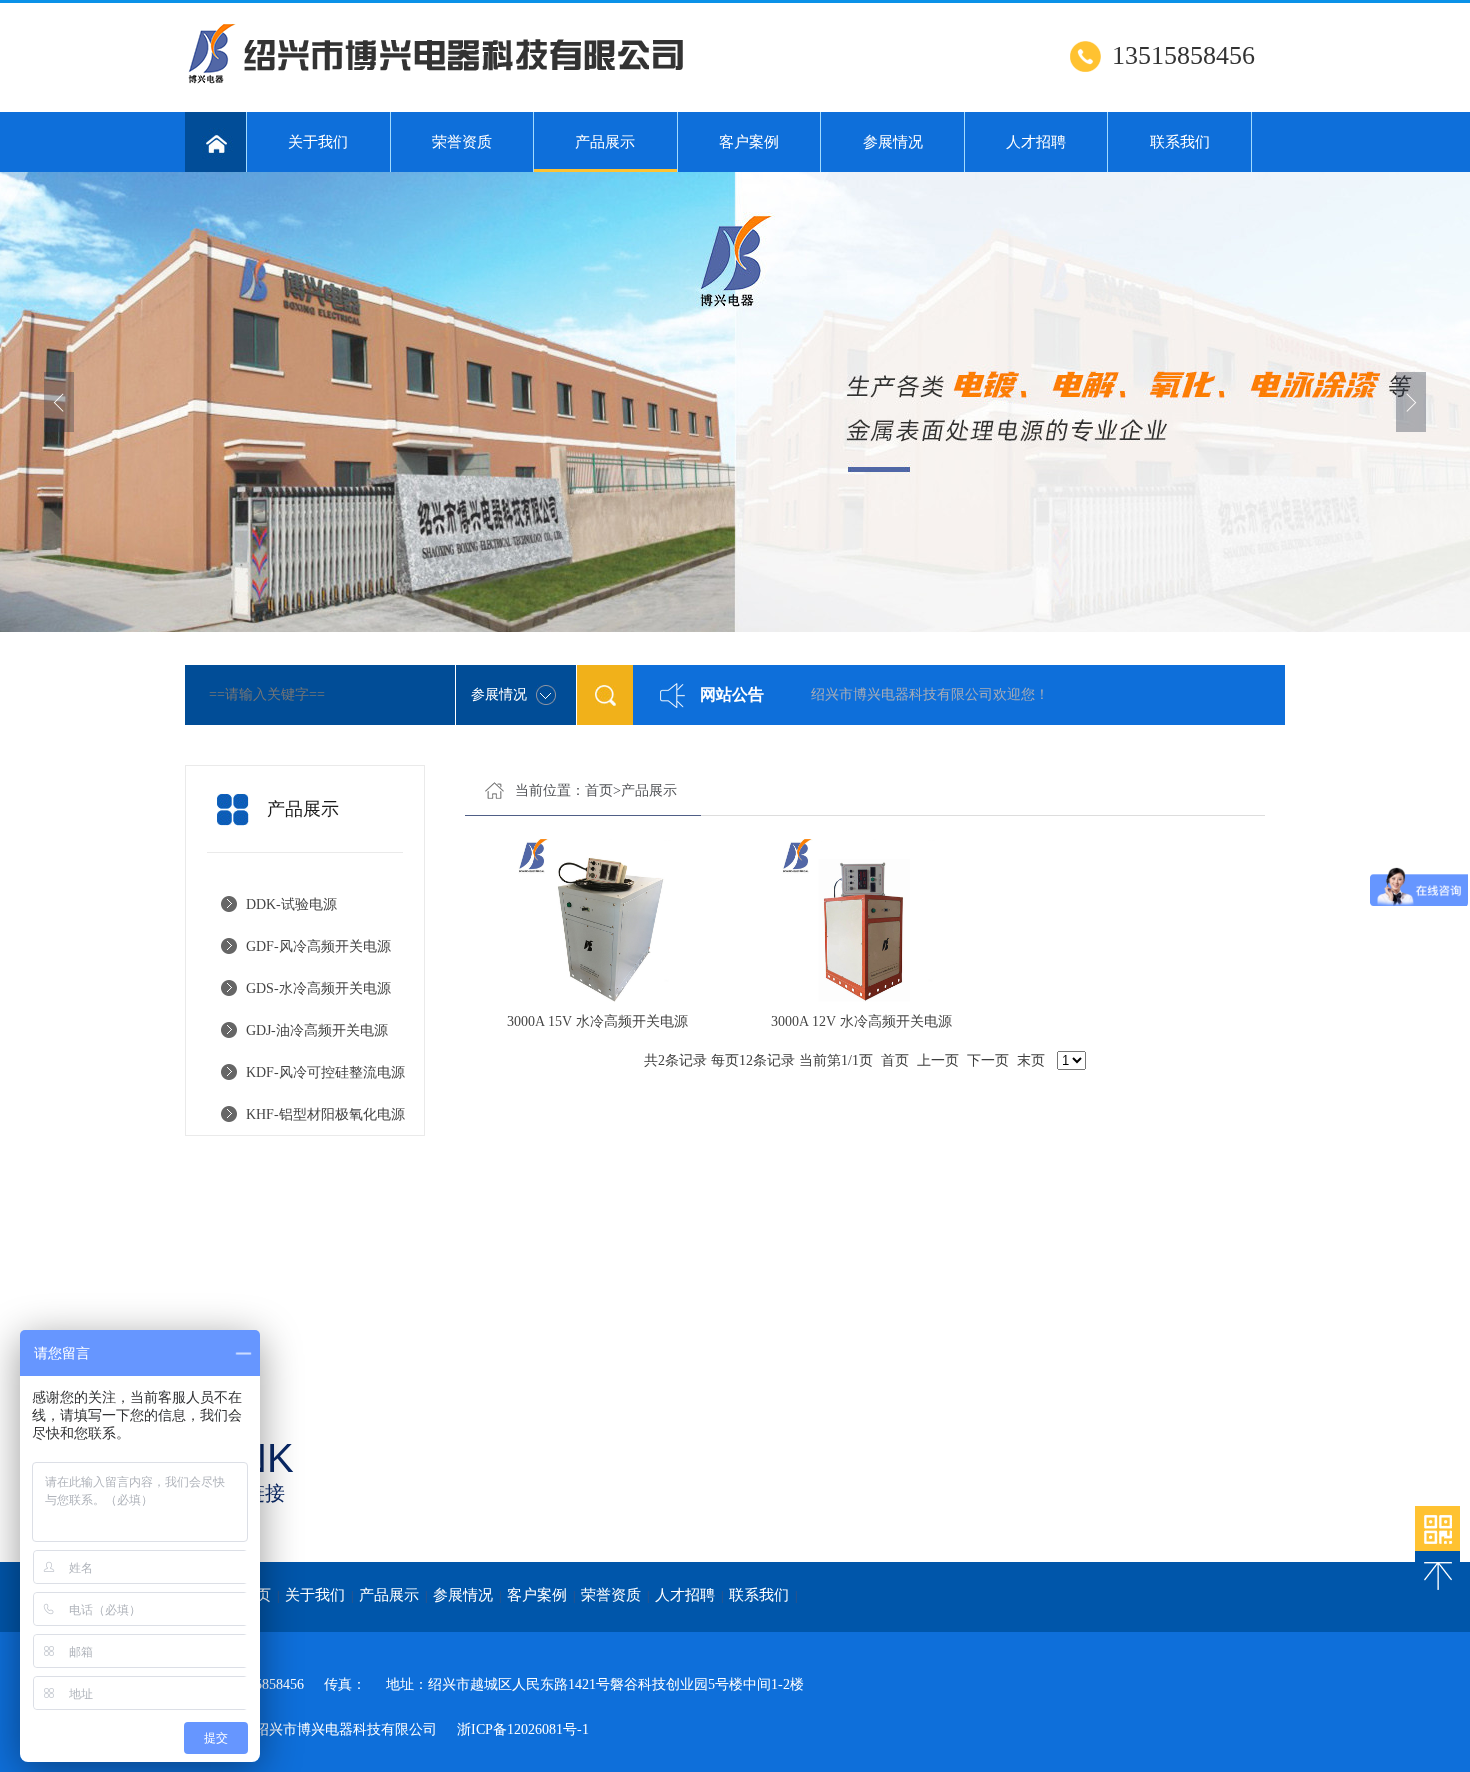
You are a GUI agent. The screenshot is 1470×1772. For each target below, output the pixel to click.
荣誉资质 (462, 142)
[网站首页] (215, 142)
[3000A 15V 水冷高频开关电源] (597, 920)
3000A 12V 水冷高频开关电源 (861, 1021)
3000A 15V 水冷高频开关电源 (597, 1021)
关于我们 (318, 142)
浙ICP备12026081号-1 (523, 1729)
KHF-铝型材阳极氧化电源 (325, 1114)
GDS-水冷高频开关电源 (318, 988)
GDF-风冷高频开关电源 (318, 946)
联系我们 (1180, 142)
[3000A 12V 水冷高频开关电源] (861, 920)
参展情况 (893, 142)
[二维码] (1437, 1528)
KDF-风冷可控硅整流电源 (325, 1072)
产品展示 (605, 142)
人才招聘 (1036, 142)
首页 (599, 790)
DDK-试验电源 (291, 904)
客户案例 (749, 142)
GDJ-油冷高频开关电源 (317, 1030)
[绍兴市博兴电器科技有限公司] (485, 81)
